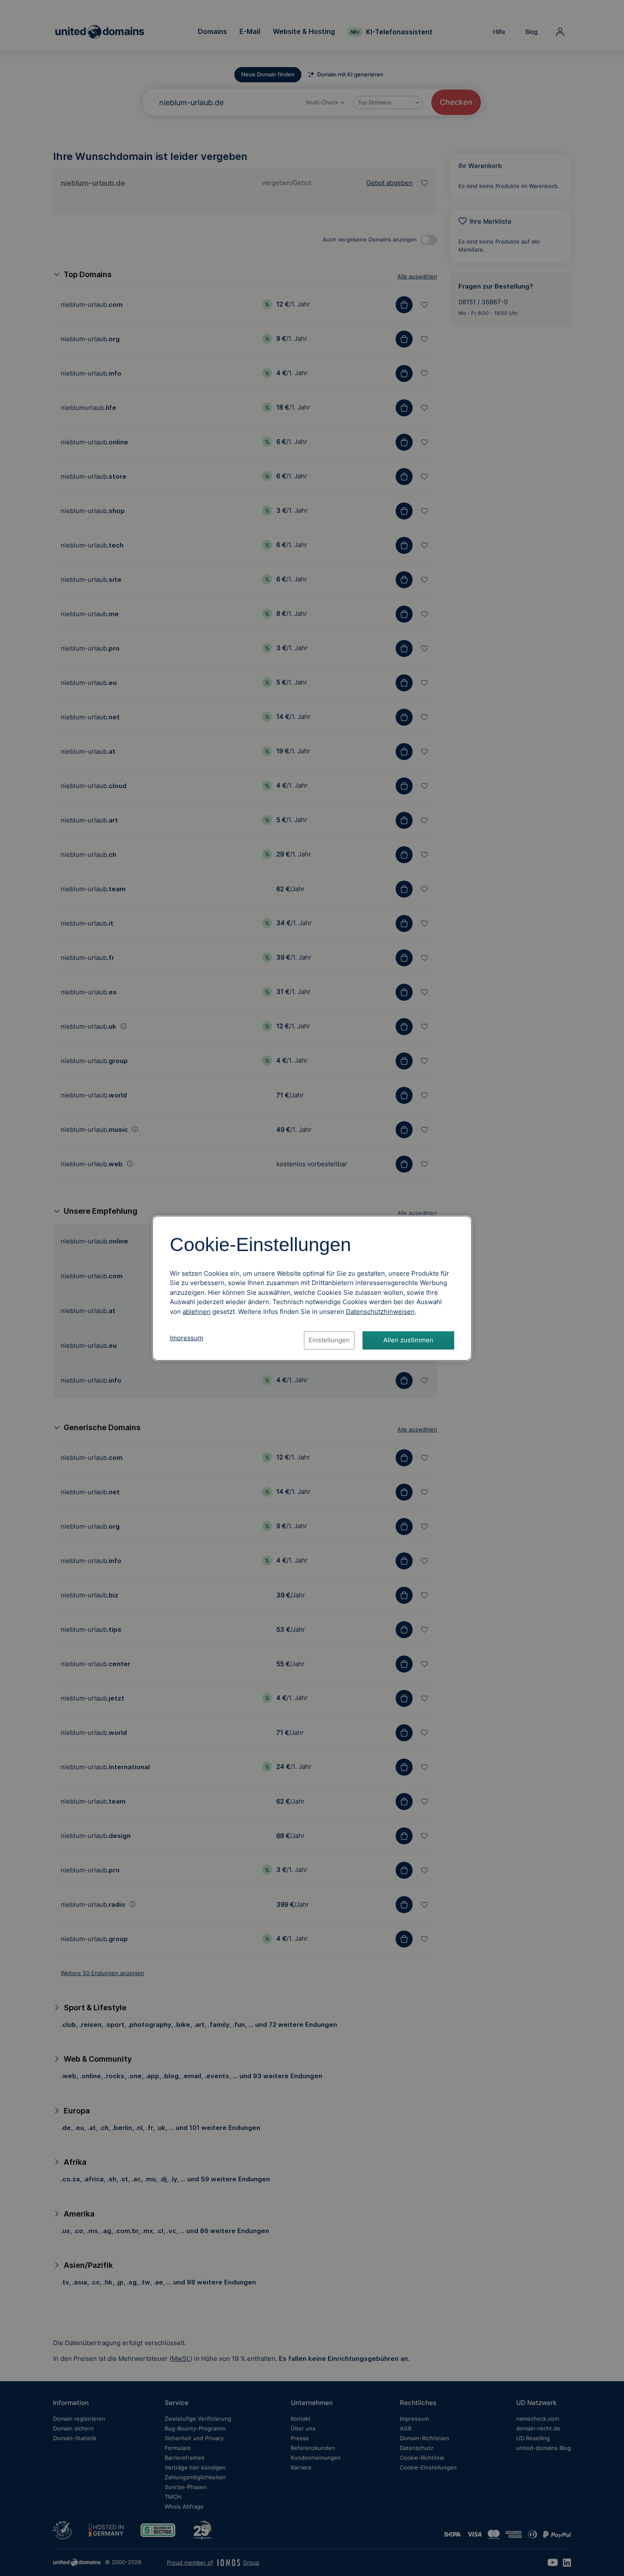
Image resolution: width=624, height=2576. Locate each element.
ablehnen (197, 1312)
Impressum (187, 1338)
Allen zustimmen (408, 1340)
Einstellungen (329, 1340)
